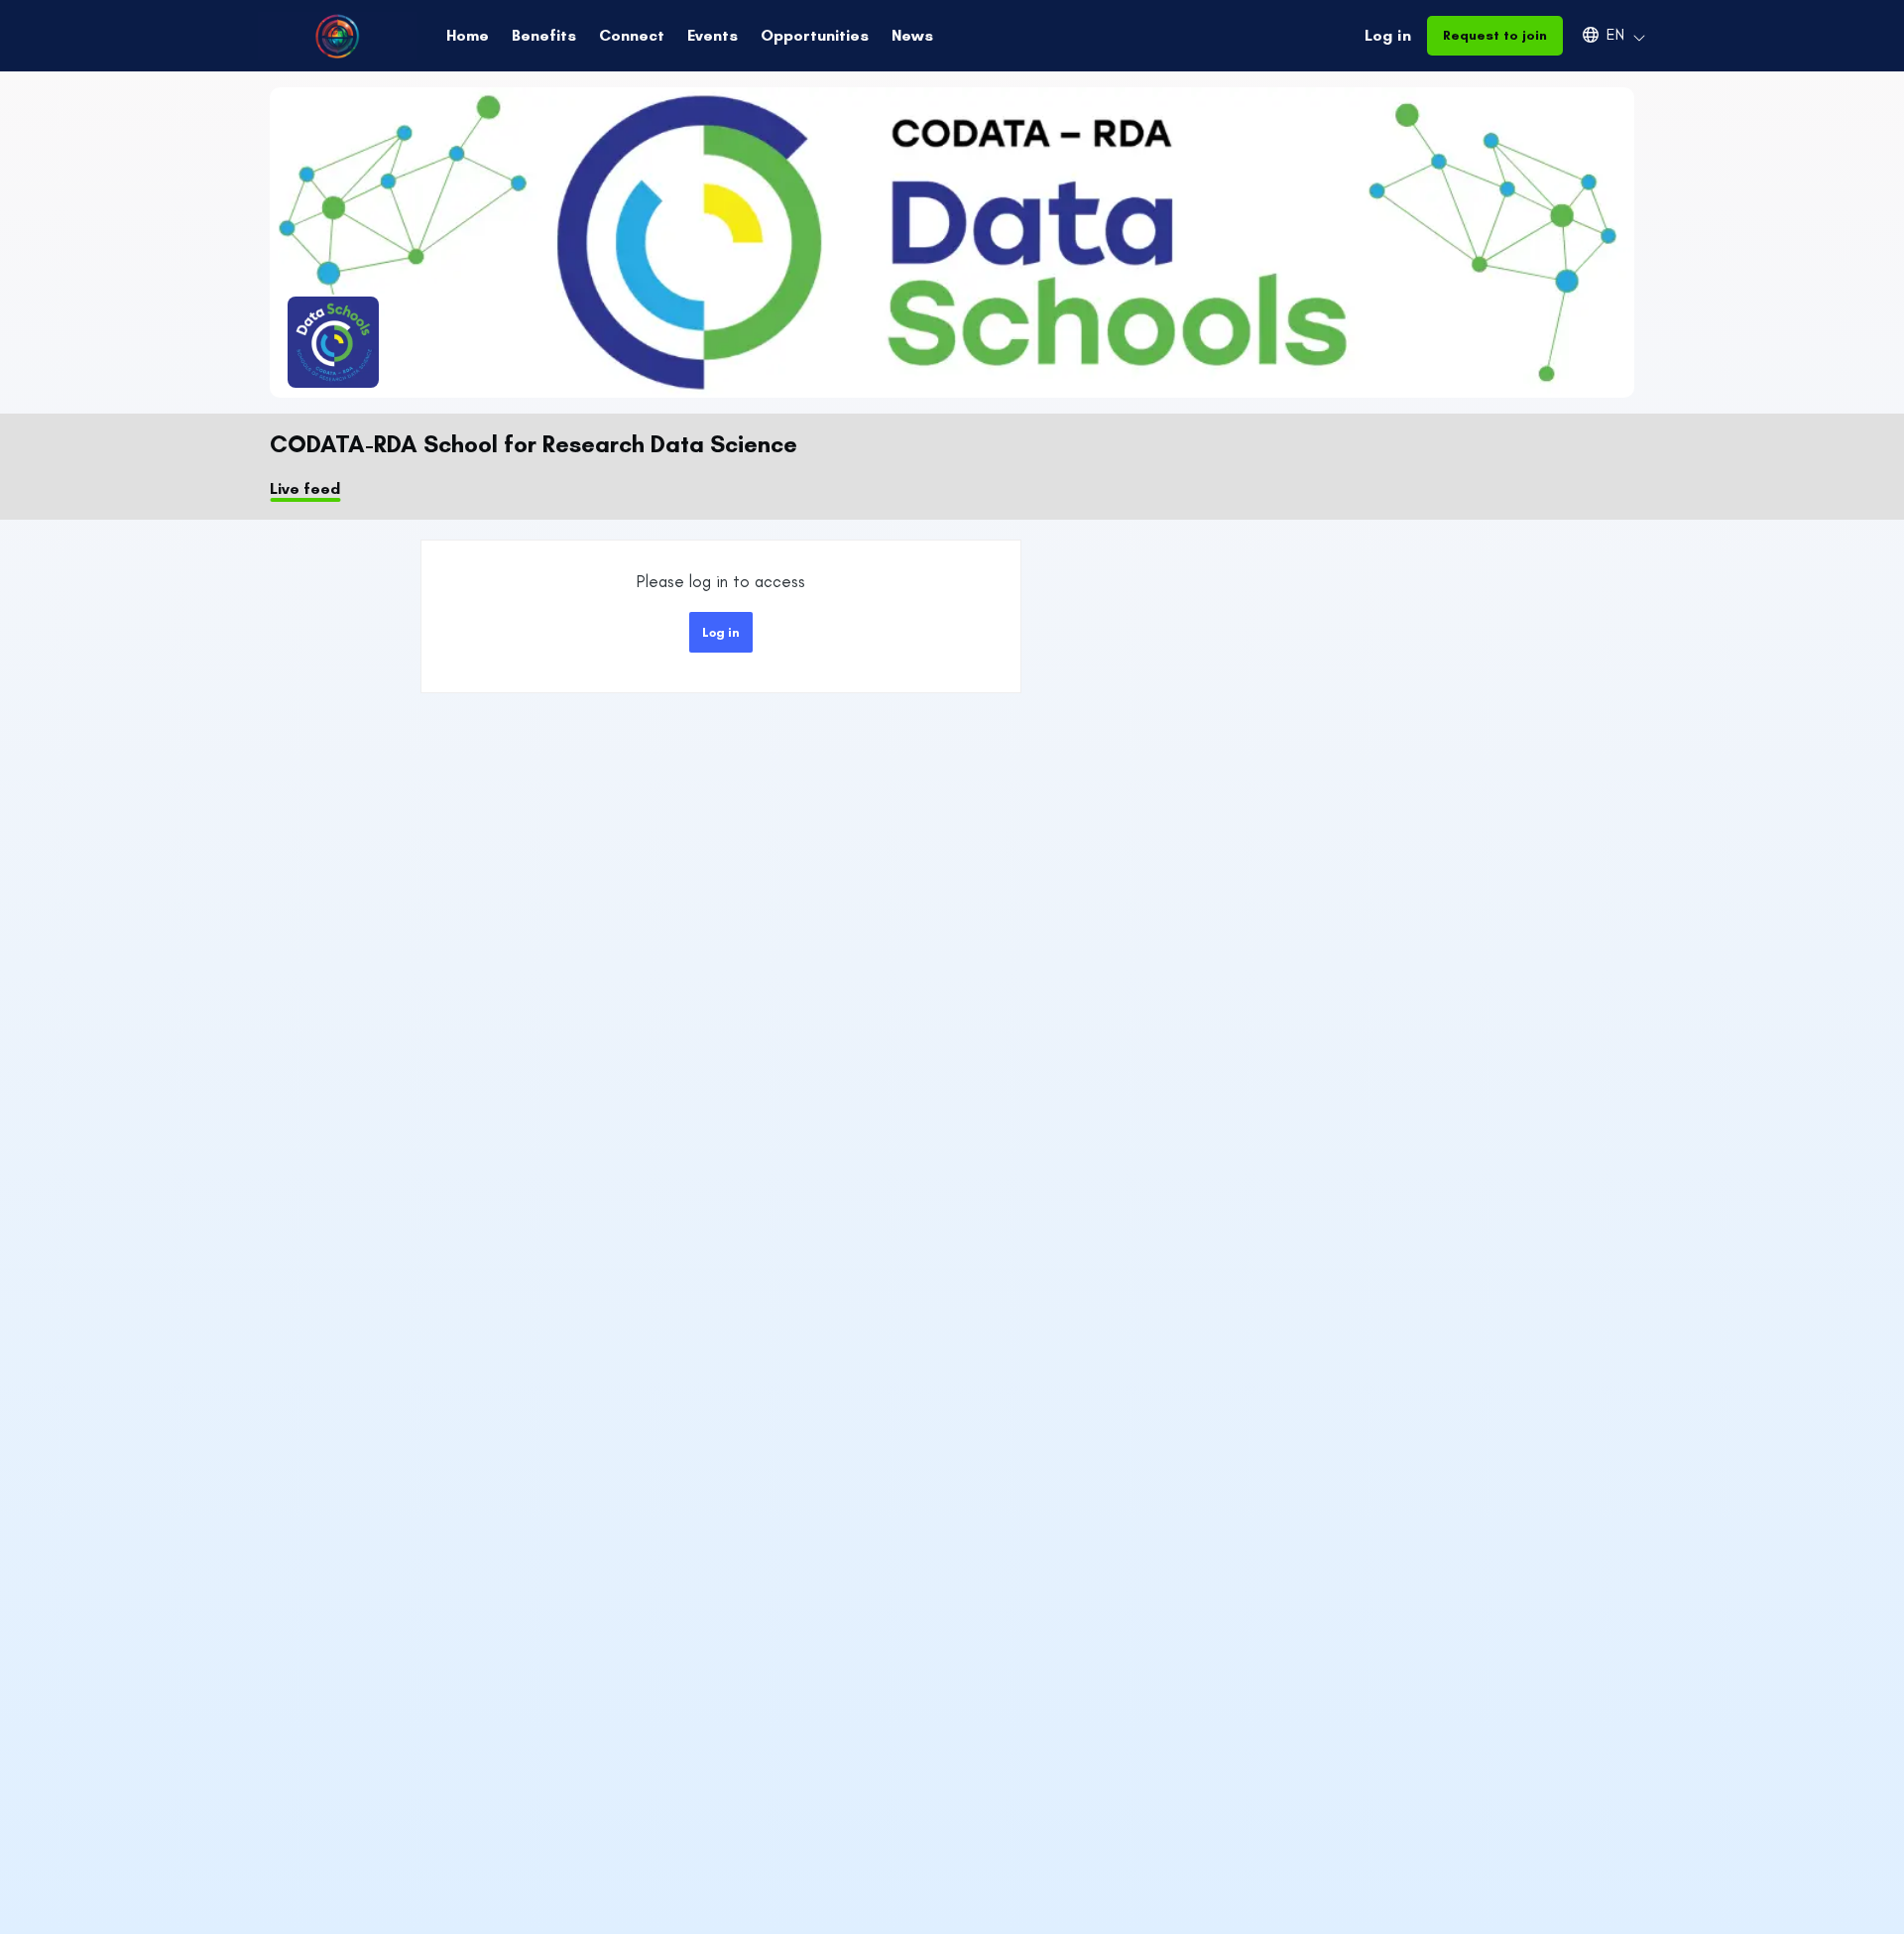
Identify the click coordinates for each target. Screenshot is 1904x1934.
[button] (1605, 35)
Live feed (305, 488)
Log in (1388, 35)
